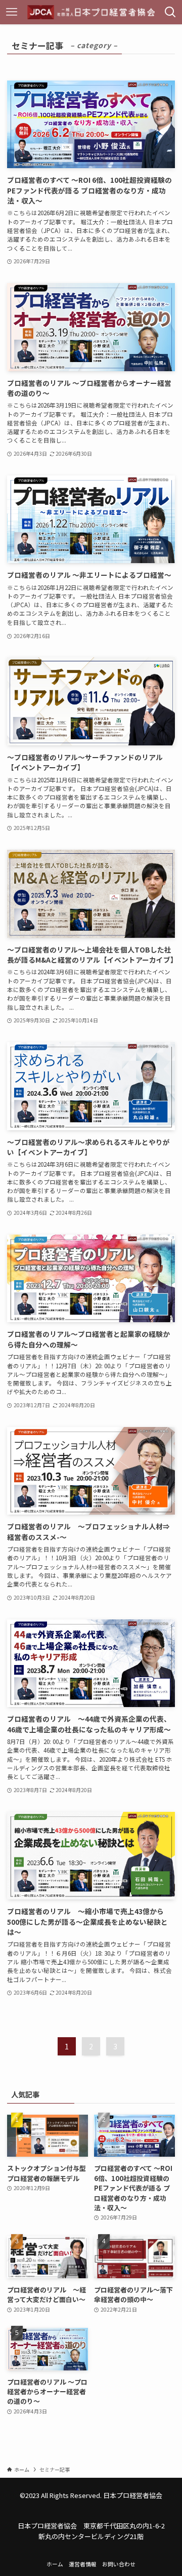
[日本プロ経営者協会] (91, 12)
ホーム (55, 2564)
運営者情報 (83, 2564)
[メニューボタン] (12, 12)
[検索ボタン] (170, 12)
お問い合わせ (119, 2564)
